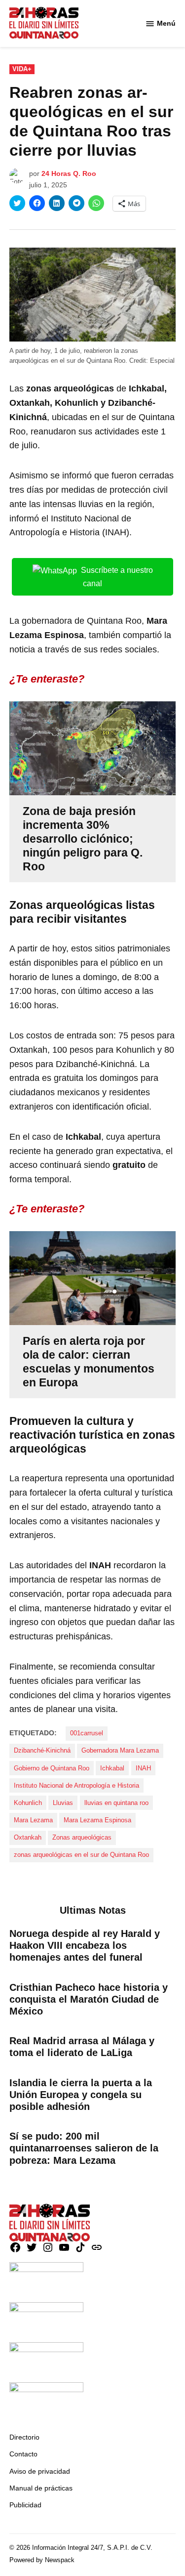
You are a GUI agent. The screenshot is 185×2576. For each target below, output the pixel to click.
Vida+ (22, 69)
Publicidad (25, 2505)
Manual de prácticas (41, 2488)
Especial (162, 361)
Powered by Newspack (42, 2560)
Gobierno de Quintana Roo (52, 1768)
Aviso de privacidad (40, 2471)
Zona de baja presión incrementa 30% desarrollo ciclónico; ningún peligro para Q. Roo (83, 839)
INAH (143, 1768)
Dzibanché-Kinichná (42, 1751)
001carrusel (87, 1733)
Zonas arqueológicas (82, 1838)
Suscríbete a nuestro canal (117, 577)
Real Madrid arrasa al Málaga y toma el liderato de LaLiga (82, 2047)
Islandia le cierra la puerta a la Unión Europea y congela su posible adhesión (81, 2095)
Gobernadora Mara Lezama (120, 1751)
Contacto (23, 2454)
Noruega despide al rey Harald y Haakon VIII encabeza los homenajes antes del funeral (85, 1945)
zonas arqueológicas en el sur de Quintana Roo (81, 1855)
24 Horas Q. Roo (69, 173)
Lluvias (63, 1803)
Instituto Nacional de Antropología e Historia (76, 1786)
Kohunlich (28, 1803)
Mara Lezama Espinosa (97, 1820)
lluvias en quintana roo (116, 1803)
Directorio (24, 2437)
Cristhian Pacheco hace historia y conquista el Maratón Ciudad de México (89, 1999)
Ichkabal (112, 1768)
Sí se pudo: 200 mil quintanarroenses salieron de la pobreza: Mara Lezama (84, 2148)
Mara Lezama (33, 1820)
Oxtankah (28, 1838)
